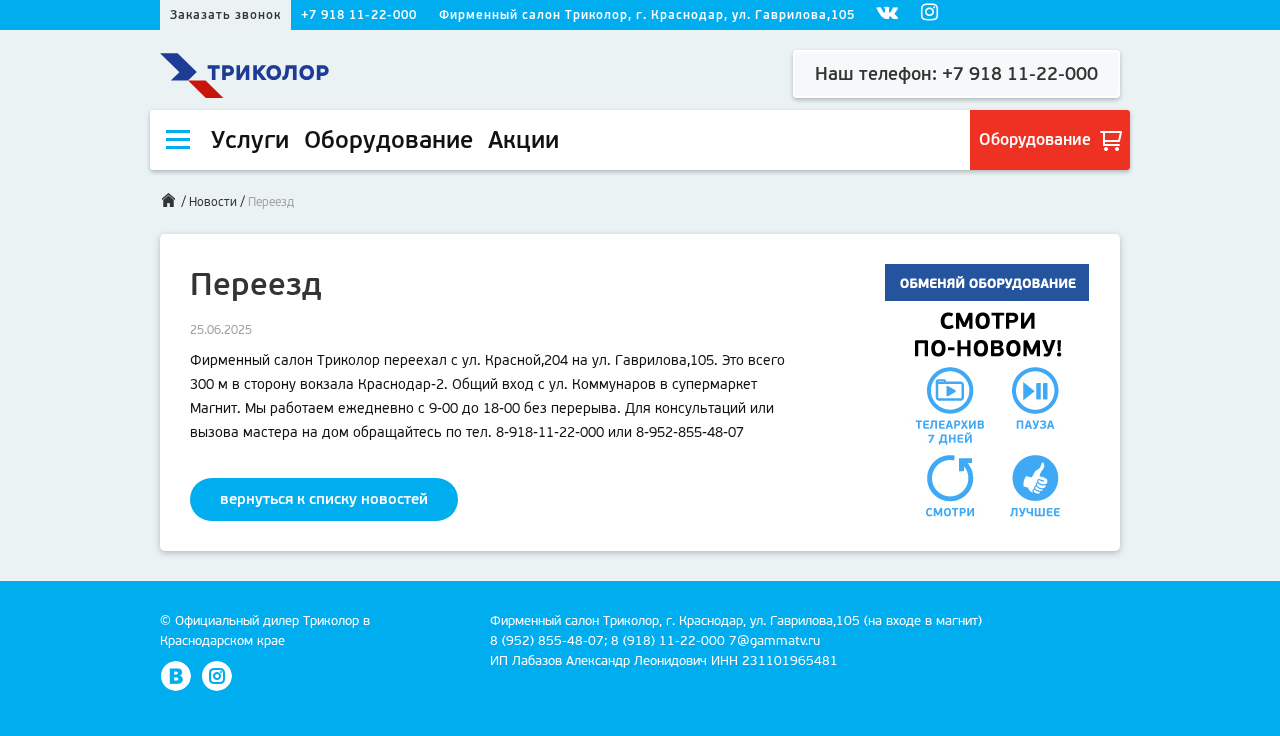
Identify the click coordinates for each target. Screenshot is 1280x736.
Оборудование (1037, 139)
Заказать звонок (225, 15)
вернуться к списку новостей (324, 498)
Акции (523, 140)
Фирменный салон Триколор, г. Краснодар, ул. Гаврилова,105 (647, 15)
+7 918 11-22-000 (359, 15)
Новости (213, 202)
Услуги (250, 140)
